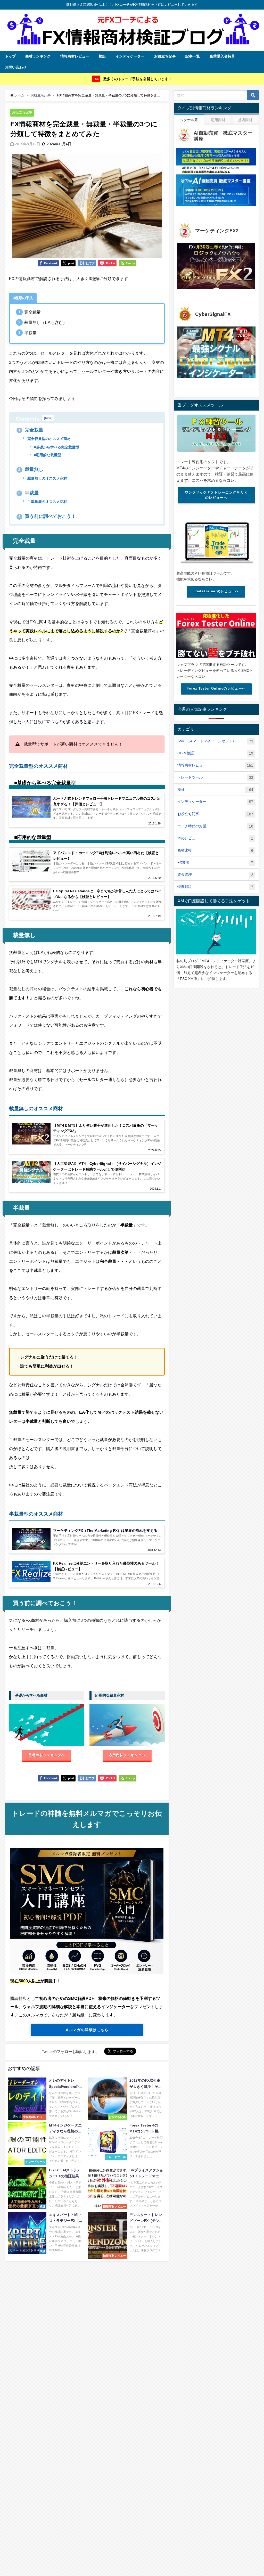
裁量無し (31, 469)
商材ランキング (38, 56)
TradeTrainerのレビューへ (216, 591)
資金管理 (215, 875)
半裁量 (28, 493)
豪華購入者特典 (222, 56)
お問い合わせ (16, 67)
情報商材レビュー (75, 56)
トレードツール (215, 777)
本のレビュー (215, 838)
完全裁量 (31, 430)
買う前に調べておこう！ (47, 516)
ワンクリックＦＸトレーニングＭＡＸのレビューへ (216, 495)
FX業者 (215, 862)
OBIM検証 (215, 753)
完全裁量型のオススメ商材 (48, 439)
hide (48, 418)
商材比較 (215, 850)
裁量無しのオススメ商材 (47, 478)
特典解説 (215, 887)
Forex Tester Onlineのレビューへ (216, 688)
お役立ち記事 (165, 56)
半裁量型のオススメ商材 (47, 502)
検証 (102, 56)
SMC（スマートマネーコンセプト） (215, 741)
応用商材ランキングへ (127, 1755)
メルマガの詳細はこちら (87, 2030)
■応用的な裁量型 (47, 455)
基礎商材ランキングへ (47, 1755)
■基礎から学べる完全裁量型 (56, 447)
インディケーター (130, 56)
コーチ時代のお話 (215, 826)
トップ (10, 56)
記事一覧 (193, 56)
